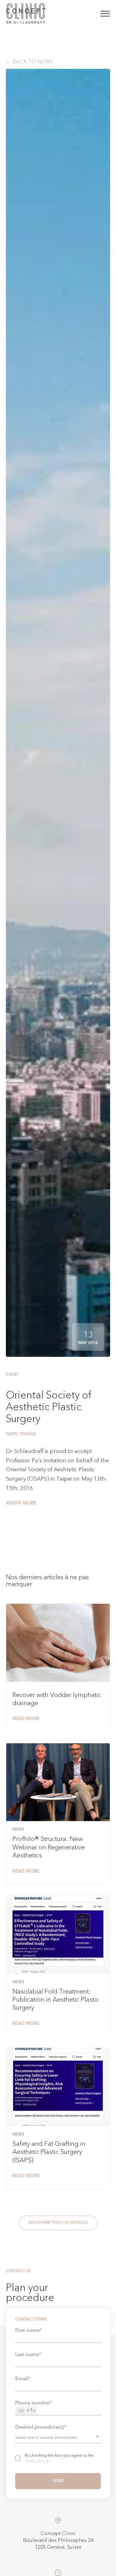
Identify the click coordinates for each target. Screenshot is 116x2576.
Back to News (33, 62)
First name (29, 2331)
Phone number (34, 2407)
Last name (28, 2355)
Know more (21, 1503)
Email (23, 2379)
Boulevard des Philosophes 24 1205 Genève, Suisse (58, 2544)
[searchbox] (52, 2437)
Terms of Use (37, 2461)
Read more (26, 1719)
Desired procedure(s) (41, 2427)
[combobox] (58, 2437)
